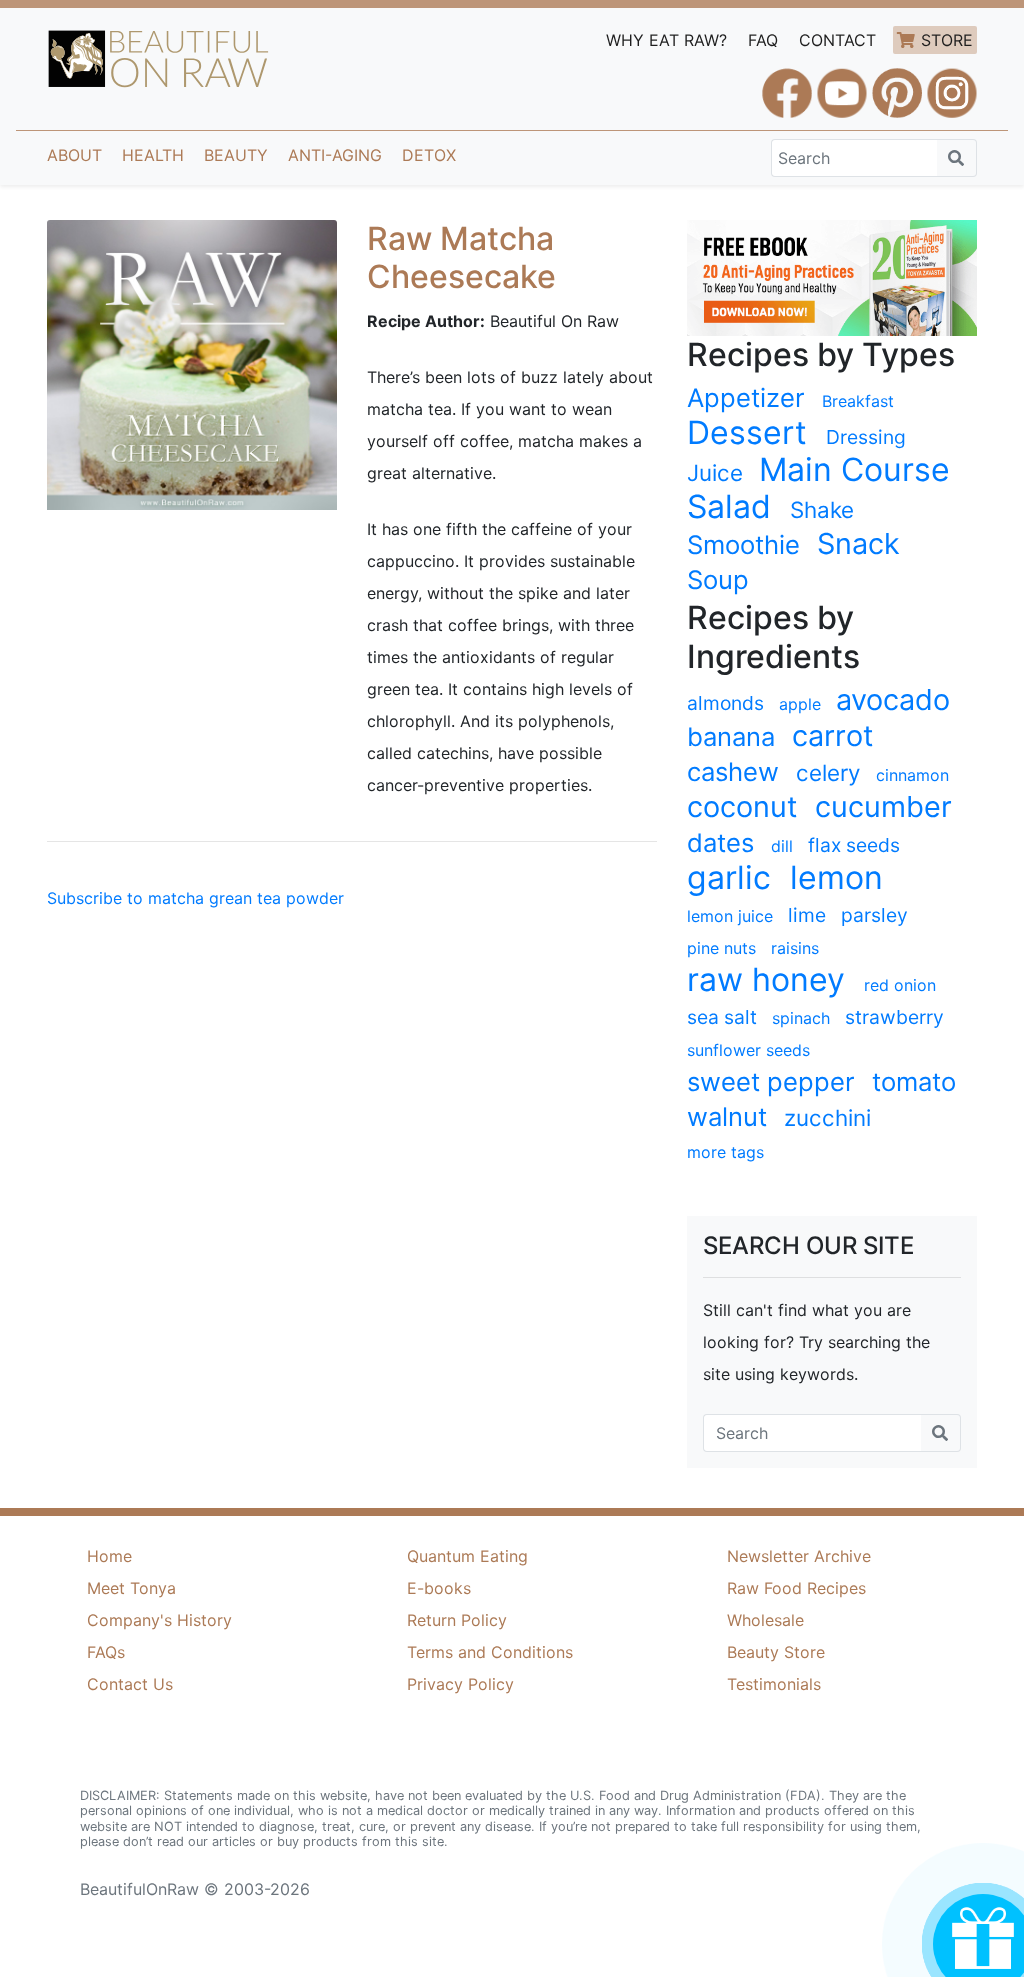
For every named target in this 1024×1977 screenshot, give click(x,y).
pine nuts (721, 948)
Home (109, 1556)
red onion (900, 985)
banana (731, 736)
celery (828, 772)
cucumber (883, 807)
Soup (718, 579)
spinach (801, 1018)
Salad (729, 507)
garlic (729, 878)
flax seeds (854, 845)
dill (782, 846)
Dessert (747, 433)
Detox (429, 155)
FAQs (106, 1652)
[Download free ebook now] (832, 276)
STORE (947, 40)
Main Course (854, 470)
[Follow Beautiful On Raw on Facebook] (787, 84)
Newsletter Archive (799, 1556)
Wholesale (765, 1620)
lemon (836, 878)
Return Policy (457, 1620)
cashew (733, 771)
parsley (874, 915)
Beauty (236, 155)
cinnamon (912, 775)
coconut (742, 807)
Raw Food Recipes (796, 1588)
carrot (832, 736)
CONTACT (837, 40)
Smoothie (743, 544)
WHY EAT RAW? (666, 40)
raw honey (766, 980)
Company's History (159, 1620)
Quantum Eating (467, 1556)
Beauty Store (776, 1652)
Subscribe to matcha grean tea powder (195, 898)
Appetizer (746, 397)
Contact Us (130, 1684)
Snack (858, 544)
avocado (893, 700)
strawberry (894, 1017)
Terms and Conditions (490, 1652)
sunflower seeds (748, 1050)
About (74, 155)
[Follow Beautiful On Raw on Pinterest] (897, 84)
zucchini (827, 1117)
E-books (439, 1588)
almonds (725, 703)
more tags (725, 1152)
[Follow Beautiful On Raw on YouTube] (842, 84)
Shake (822, 509)
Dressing (866, 437)
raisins (795, 948)
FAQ (763, 40)
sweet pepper (771, 1081)
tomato (914, 1081)
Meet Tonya (131, 1588)
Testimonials (774, 1684)
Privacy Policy (460, 1684)
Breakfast (858, 401)
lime (807, 915)
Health (153, 155)
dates (720, 842)
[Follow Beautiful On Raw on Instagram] (952, 84)
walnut (727, 1116)
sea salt (722, 1017)
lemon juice (730, 916)
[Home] (158, 59)
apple (800, 704)
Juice (715, 472)
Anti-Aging (335, 155)
